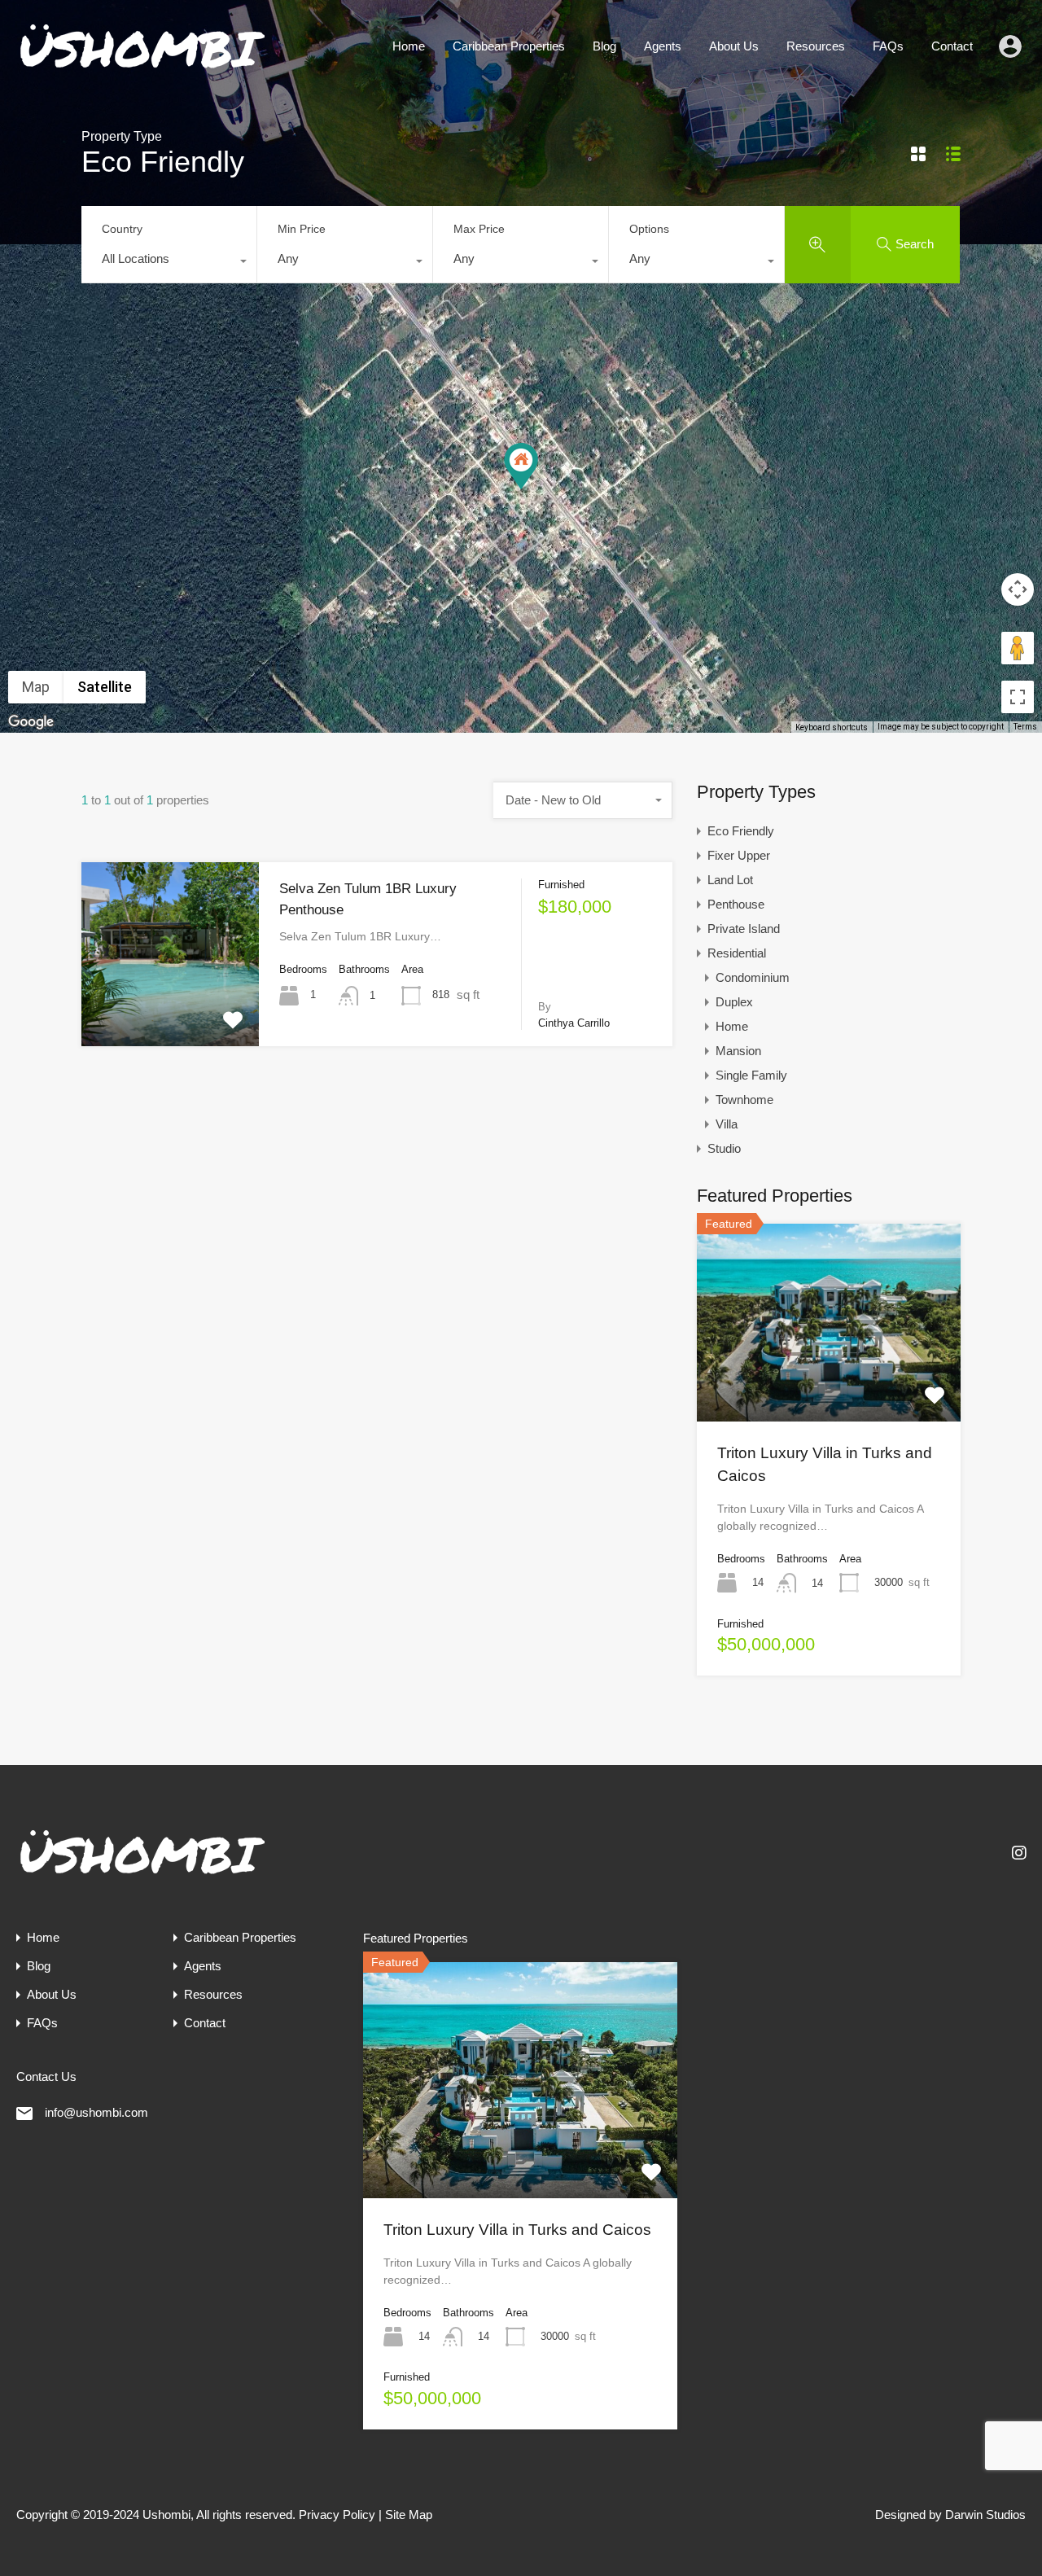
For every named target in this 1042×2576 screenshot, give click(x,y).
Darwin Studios (985, 2515)
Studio (724, 1148)
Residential (737, 953)
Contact (952, 46)
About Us (734, 46)
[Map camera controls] (1018, 589)
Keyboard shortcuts (832, 727)
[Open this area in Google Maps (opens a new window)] (31, 722)
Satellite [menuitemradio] (105, 687)
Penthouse (736, 904)
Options (649, 229)
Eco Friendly (741, 831)
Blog (604, 46)
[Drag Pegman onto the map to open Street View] (1018, 648)
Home (409, 46)
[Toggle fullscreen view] (1018, 697)
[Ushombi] (142, 69)
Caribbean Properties (509, 46)
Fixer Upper (739, 855)
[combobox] (169, 263)
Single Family (751, 1075)
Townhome (744, 1100)
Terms (1025, 727)
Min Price (302, 229)
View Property (170, 1009)
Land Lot (730, 880)
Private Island (744, 929)
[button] (521, 466)
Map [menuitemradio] (36, 687)
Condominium (753, 977)
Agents (663, 46)
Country (122, 229)
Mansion (738, 1051)
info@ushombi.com (96, 2112)
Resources (816, 46)
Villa (727, 1124)
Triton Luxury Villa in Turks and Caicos (517, 2230)
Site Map (409, 2515)
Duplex (734, 1002)
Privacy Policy (337, 2515)
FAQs (888, 46)
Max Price (479, 229)
